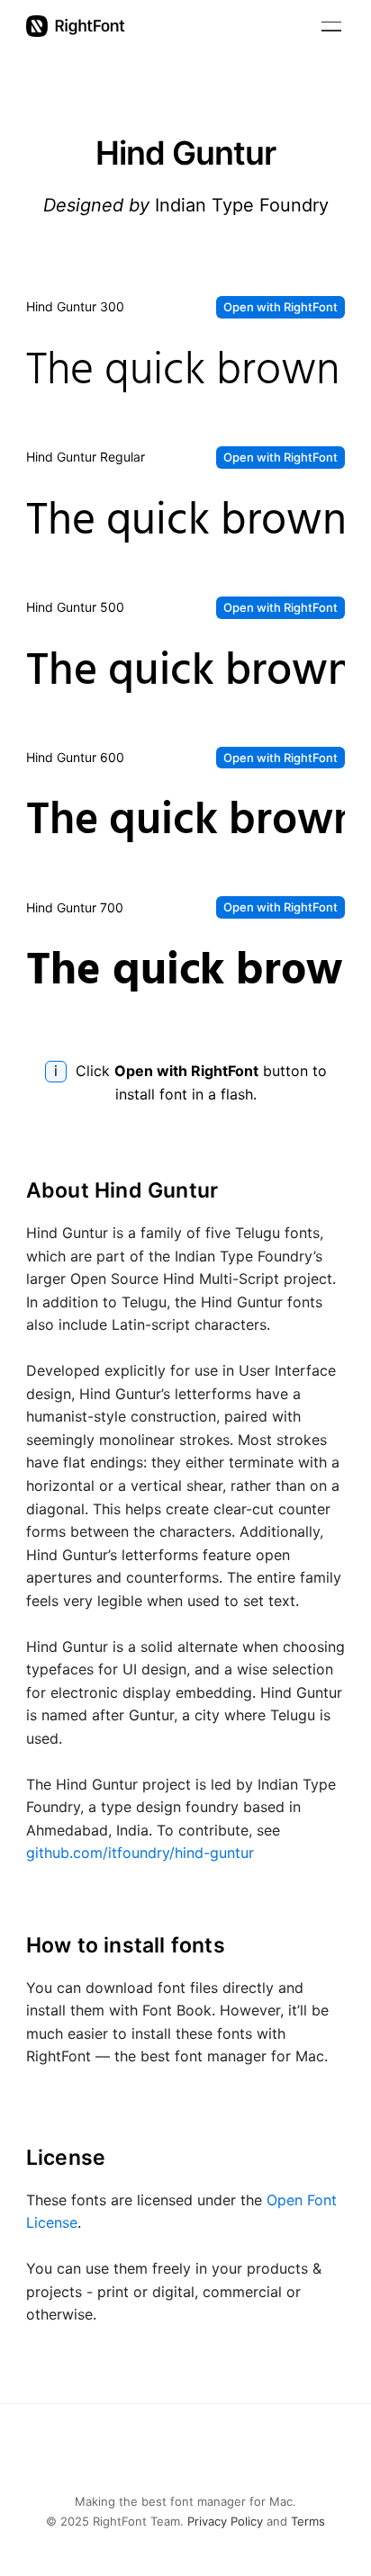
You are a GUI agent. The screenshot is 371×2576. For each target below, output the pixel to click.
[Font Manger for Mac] (76, 26)
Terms (308, 2521)
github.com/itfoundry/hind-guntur (140, 1853)
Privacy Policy (225, 2521)
